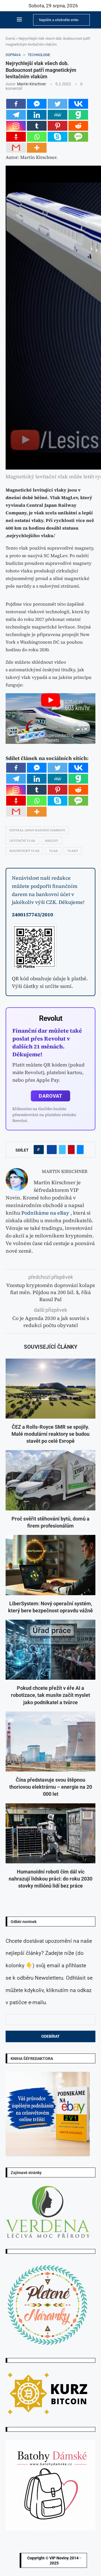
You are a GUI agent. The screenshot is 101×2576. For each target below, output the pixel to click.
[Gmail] (16, 148)
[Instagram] (16, 126)
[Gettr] (16, 137)
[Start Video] (50, 719)
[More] (37, 148)
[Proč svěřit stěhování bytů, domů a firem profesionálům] (50, 1480)
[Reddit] (78, 126)
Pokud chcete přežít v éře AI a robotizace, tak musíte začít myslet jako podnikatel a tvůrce (50, 1695)
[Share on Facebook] (52, 1150)
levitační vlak (22, 841)
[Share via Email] (80, 1150)
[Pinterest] (58, 126)
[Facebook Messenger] (37, 104)
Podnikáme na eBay (45, 1213)
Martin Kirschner (32, 84)
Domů (10, 38)
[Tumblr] (37, 126)
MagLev (52, 841)
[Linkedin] (37, 115)
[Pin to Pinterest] (71, 1150)
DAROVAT (50, 1096)
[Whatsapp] (37, 137)
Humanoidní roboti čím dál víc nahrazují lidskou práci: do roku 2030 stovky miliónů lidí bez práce (50, 1879)
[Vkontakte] (78, 104)
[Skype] (58, 137)
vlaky (73, 851)
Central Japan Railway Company (37, 830)
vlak (53, 851)
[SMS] (78, 137)
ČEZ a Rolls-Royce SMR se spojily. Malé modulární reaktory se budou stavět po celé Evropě (50, 1434)
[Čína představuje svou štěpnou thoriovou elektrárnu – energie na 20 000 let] (50, 1742)
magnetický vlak (24, 851)
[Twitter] (58, 104)
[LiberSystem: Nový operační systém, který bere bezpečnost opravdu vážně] (50, 1565)
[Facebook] (16, 104)
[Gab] (78, 115)
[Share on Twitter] (62, 1150)
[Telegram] (16, 115)
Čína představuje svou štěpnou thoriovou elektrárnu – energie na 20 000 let (51, 1787)
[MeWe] (58, 115)
